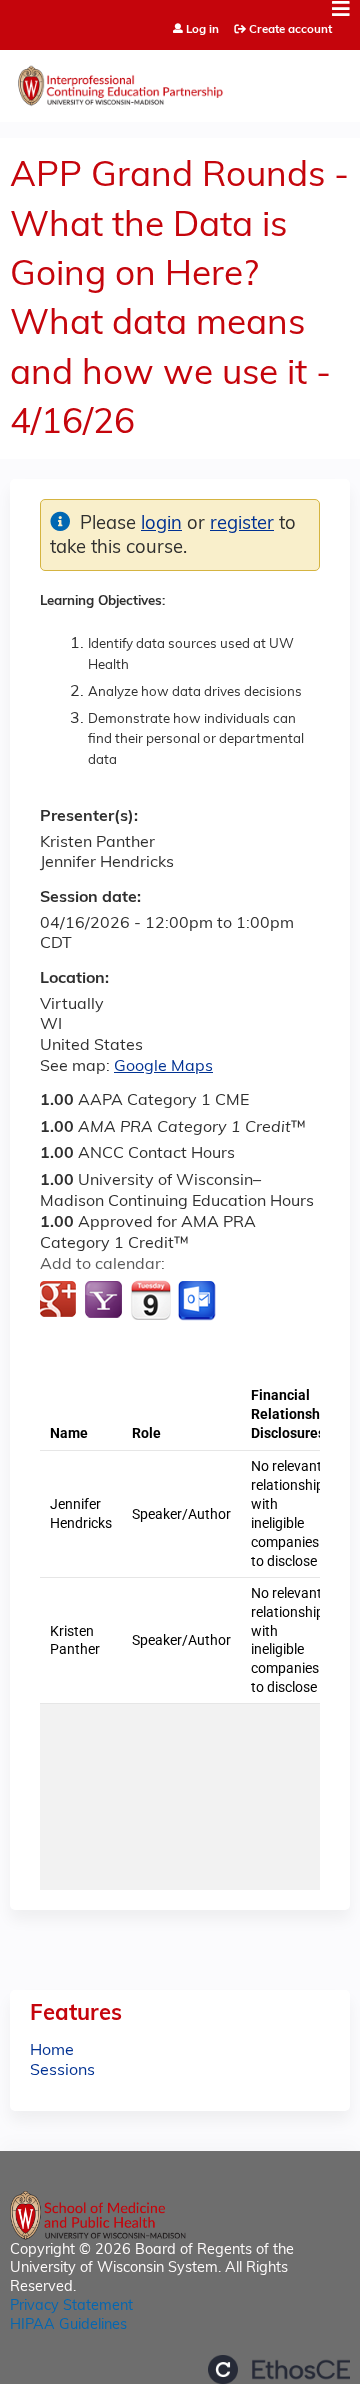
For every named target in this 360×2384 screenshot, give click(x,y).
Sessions (62, 2071)
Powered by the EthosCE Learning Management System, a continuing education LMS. (279, 2369)
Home (52, 2051)
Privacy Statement (71, 2306)
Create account (290, 30)
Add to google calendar (60, 1301)
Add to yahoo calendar (105, 1301)
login (161, 524)
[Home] (180, 81)
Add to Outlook (198, 1301)
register (242, 524)
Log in (202, 30)
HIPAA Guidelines (68, 2325)
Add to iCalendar (150, 1300)
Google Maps (163, 1067)
